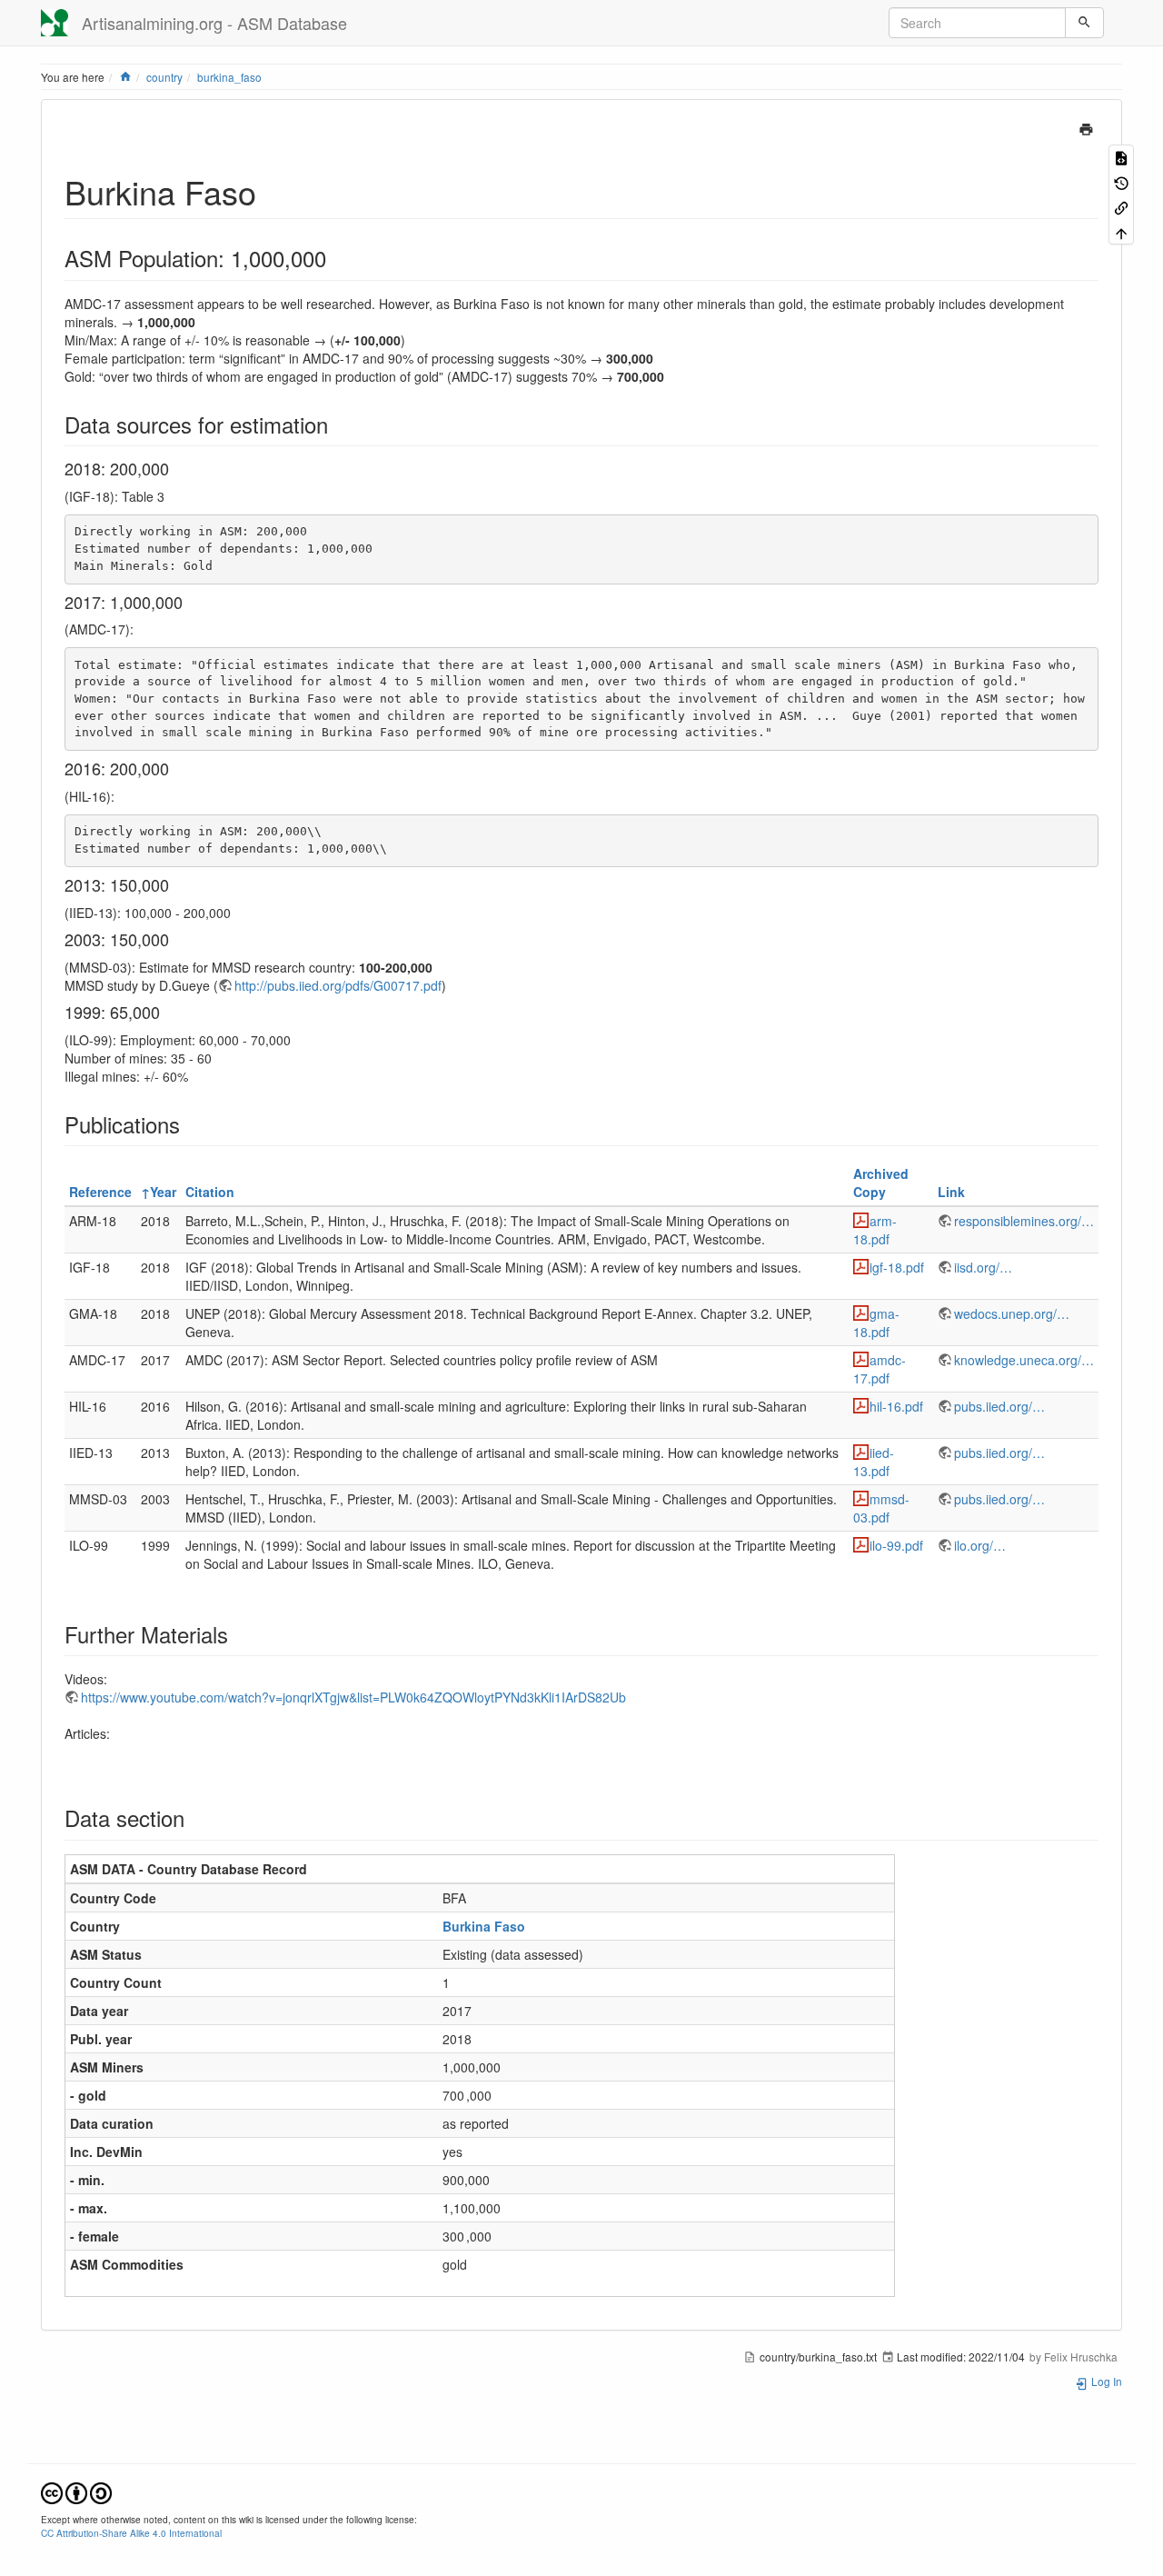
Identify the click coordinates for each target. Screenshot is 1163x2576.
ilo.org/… (980, 1545)
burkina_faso (229, 77)
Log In (1105, 2381)
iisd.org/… (983, 1267)
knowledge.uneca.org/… (1024, 1360)
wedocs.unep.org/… (1012, 1313)
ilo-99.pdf (896, 1545)
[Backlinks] (1121, 207)
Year (163, 1192)
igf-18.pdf (897, 1267)
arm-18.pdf (875, 1230)
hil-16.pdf (896, 1406)
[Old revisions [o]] (1121, 181)
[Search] (1084, 23)
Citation (210, 1192)
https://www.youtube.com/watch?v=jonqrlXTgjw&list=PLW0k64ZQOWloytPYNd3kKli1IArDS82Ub (353, 1697)
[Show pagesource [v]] (1121, 157)
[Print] (1086, 127)
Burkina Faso (484, 1926)
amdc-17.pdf (880, 1369)
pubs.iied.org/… (999, 1406)
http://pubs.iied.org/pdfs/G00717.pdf (338, 985)
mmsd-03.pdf (881, 1508)
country (164, 77)
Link (951, 1192)
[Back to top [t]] (1121, 231)
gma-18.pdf (876, 1323)
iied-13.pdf (874, 1462)
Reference (100, 1192)
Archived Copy (881, 1183)
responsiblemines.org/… (1024, 1221)
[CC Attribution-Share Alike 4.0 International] (76, 2491)
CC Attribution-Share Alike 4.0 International (131, 2533)
